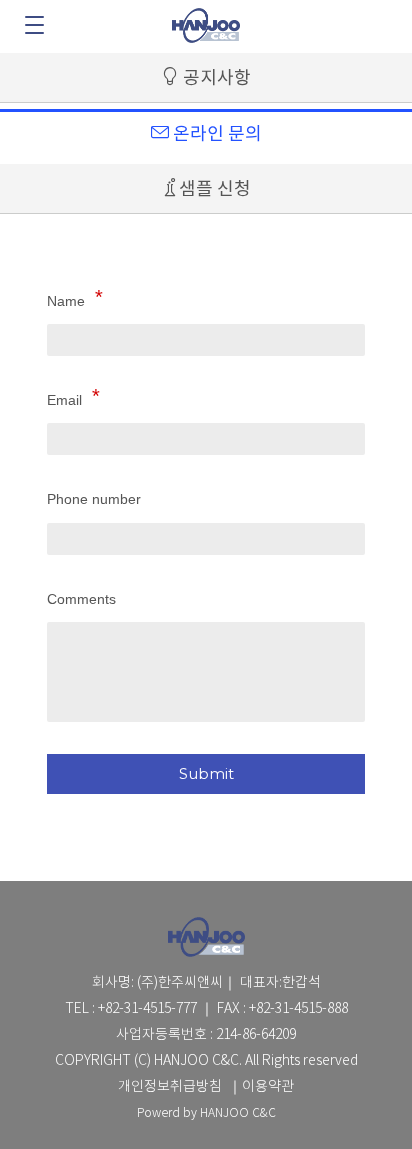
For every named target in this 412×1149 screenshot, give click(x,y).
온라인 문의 (215, 134)
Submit (206, 773)
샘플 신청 (215, 189)
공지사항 (215, 78)
